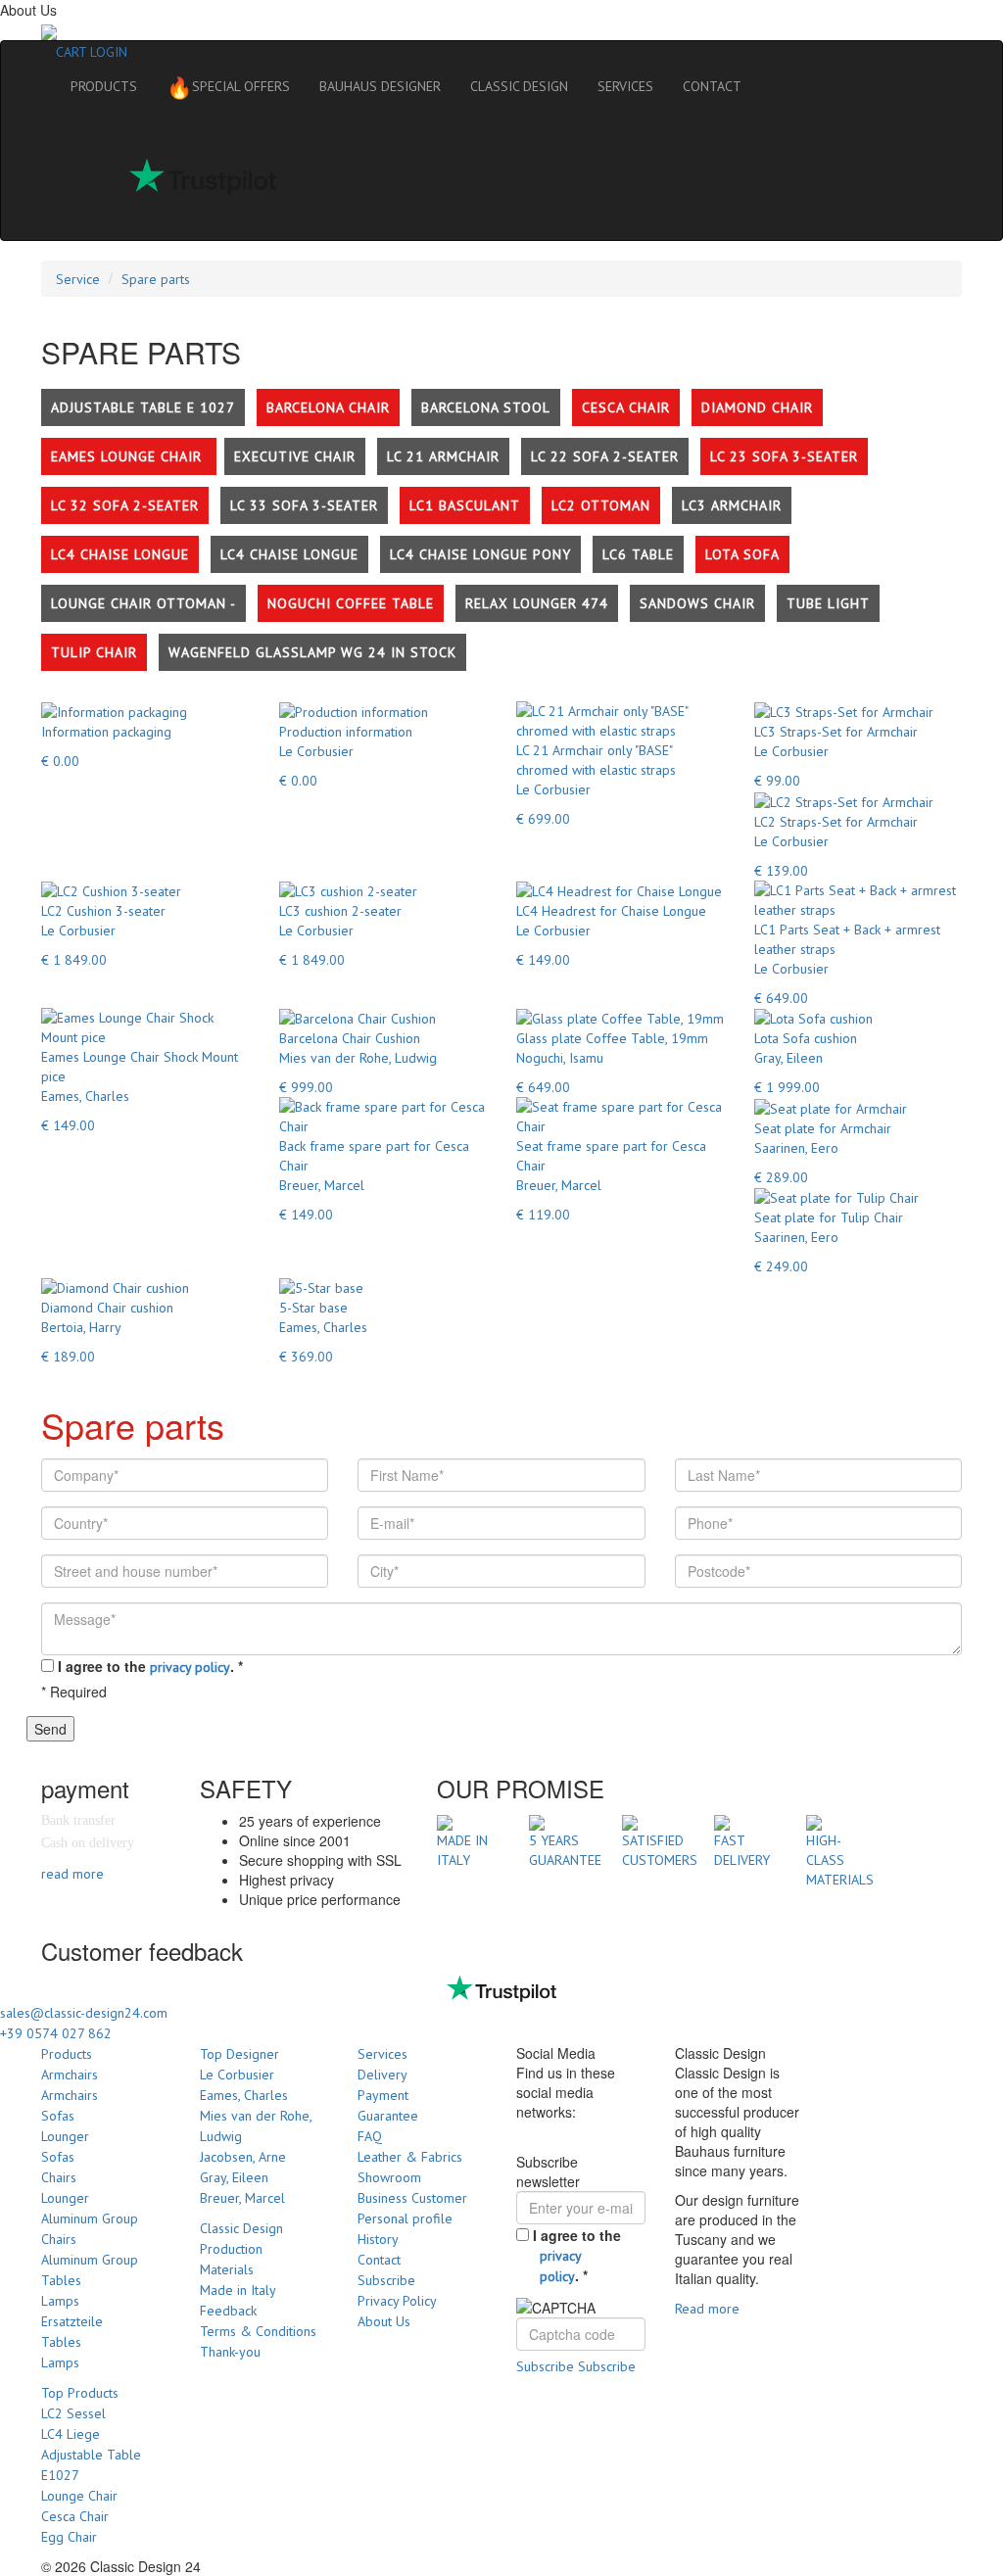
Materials (227, 2269)
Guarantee (388, 2116)
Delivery (382, 2075)
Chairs (59, 2177)
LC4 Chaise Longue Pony (480, 554)
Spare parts (156, 279)
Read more (707, 2309)
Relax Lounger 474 (537, 603)
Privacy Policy (397, 2301)
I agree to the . (150, 1666)
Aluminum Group (90, 2218)
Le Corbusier (237, 2075)
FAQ (370, 2136)
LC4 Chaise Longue (120, 554)
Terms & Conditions (258, 2331)
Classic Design (241, 2228)
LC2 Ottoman (601, 505)
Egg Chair (69, 2537)
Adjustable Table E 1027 (143, 407)
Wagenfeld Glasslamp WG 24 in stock (312, 652)
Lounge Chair (79, 2496)
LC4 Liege (71, 2434)
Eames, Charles (244, 2095)
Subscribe (386, 2280)
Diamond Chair (757, 407)
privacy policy (190, 1667)
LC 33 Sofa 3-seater (304, 505)
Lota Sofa (742, 554)
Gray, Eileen (234, 2177)
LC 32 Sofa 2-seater (125, 505)
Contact (379, 2260)
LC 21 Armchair (443, 456)
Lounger (65, 2136)
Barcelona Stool (486, 407)
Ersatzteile (72, 2321)
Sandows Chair (697, 603)
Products (67, 2054)
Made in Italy (238, 2290)
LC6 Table (638, 554)
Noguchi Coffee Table (351, 603)
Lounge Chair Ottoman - (143, 603)
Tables (61, 2280)
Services (382, 2054)
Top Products (80, 2393)
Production (231, 2249)
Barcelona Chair (328, 407)
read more (72, 1874)
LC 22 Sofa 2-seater (605, 456)
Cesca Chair (626, 407)
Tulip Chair (94, 652)
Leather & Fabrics (410, 2157)
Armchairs (70, 2075)
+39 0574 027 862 (56, 2033)
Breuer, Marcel (242, 2198)
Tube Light (828, 603)
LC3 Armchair (732, 505)
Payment (383, 2095)
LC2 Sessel (73, 2413)
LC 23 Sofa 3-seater (784, 456)
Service (78, 279)
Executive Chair (295, 456)
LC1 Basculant (465, 505)
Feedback (228, 2311)
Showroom (389, 2177)
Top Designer (239, 2054)
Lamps (60, 2301)
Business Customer (412, 2198)
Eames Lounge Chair (129, 456)
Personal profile (405, 2218)
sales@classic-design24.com (84, 2013)
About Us (384, 2321)
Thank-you (230, 2352)
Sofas (58, 2116)
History (378, 2239)
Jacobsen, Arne (243, 2157)
